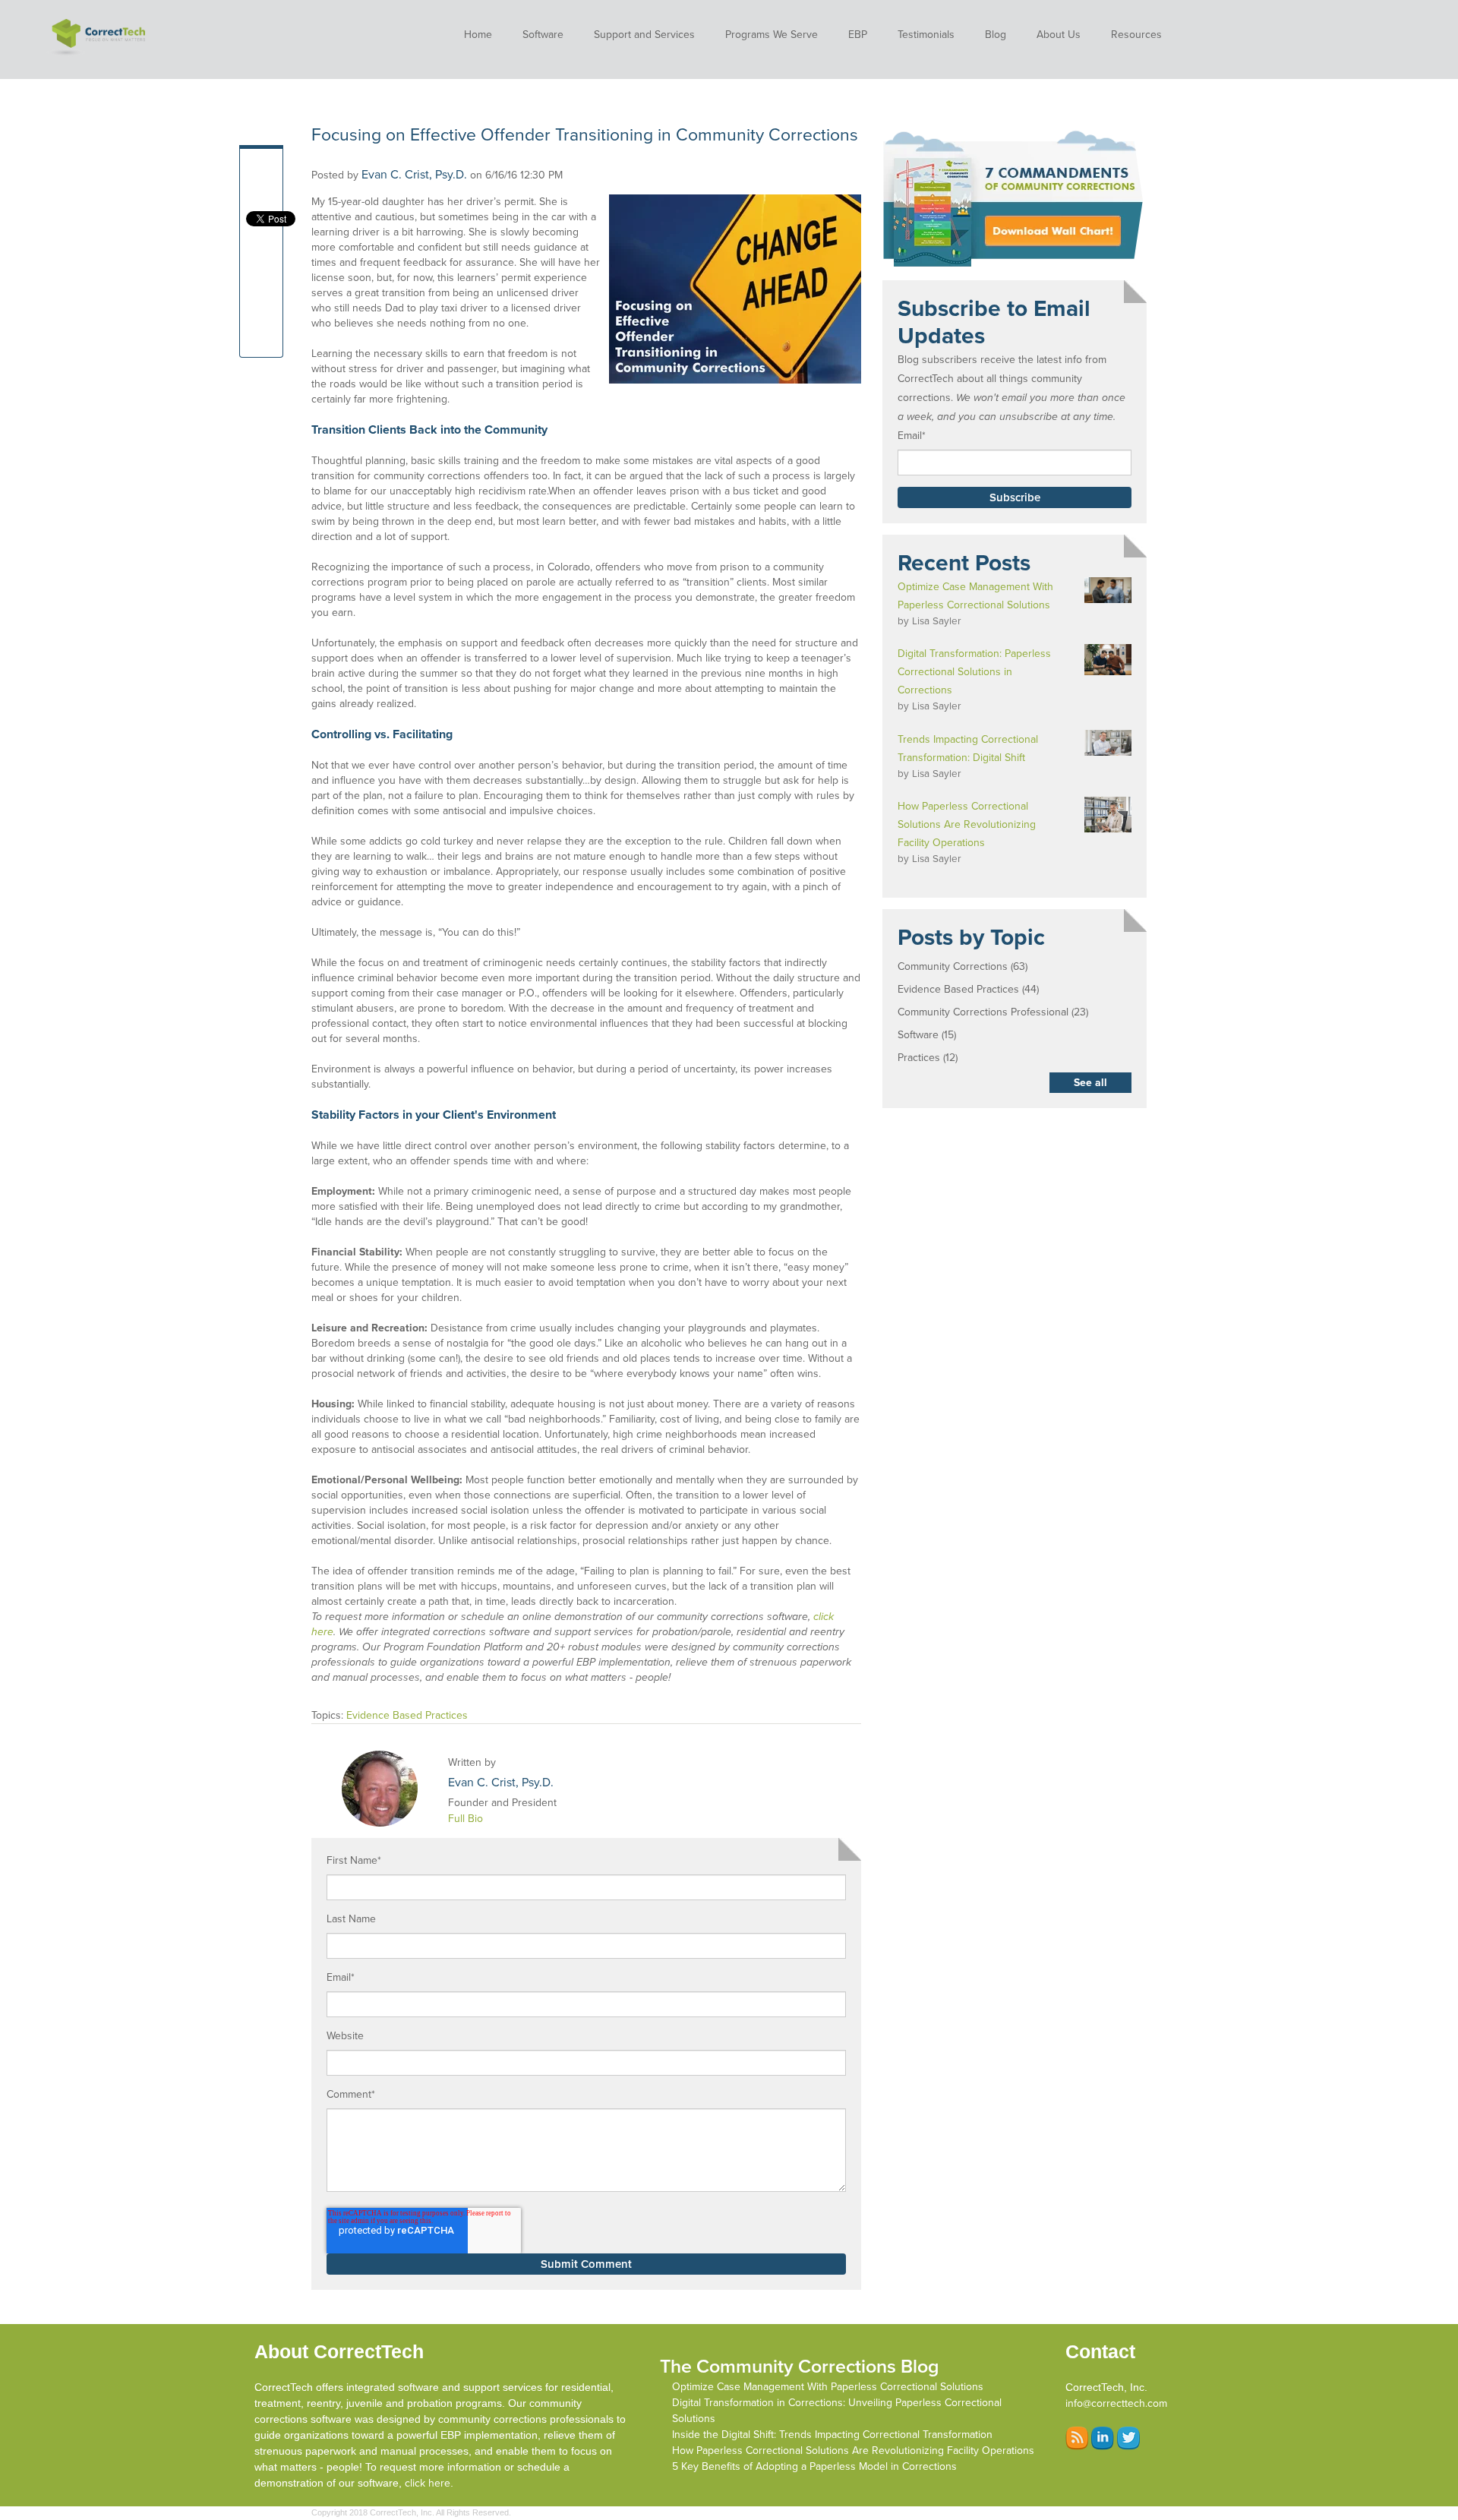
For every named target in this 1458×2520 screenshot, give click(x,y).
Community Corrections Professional (993, 1012)
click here (428, 2483)
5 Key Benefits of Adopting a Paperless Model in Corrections (814, 2466)
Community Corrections (963, 966)
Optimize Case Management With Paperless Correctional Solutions (828, 2387)
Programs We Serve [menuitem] (772, 35)
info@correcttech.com (1116, 2403)
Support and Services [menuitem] (644, 35)
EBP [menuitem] (858, 35)
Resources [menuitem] (1136, 35)
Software (927, 1035)
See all (1090, 1083)
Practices (928, 1058)
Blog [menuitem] (996, 35)
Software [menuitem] (543, 35)
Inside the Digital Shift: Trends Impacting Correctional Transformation (832, 2435)
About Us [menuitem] (1059, 35)
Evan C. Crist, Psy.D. (414, 175)
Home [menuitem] (478, 35)
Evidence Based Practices (407, 1715)
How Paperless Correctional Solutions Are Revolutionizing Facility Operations (853, 2451)
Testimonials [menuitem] (926, 35)
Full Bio (465, 1819)
